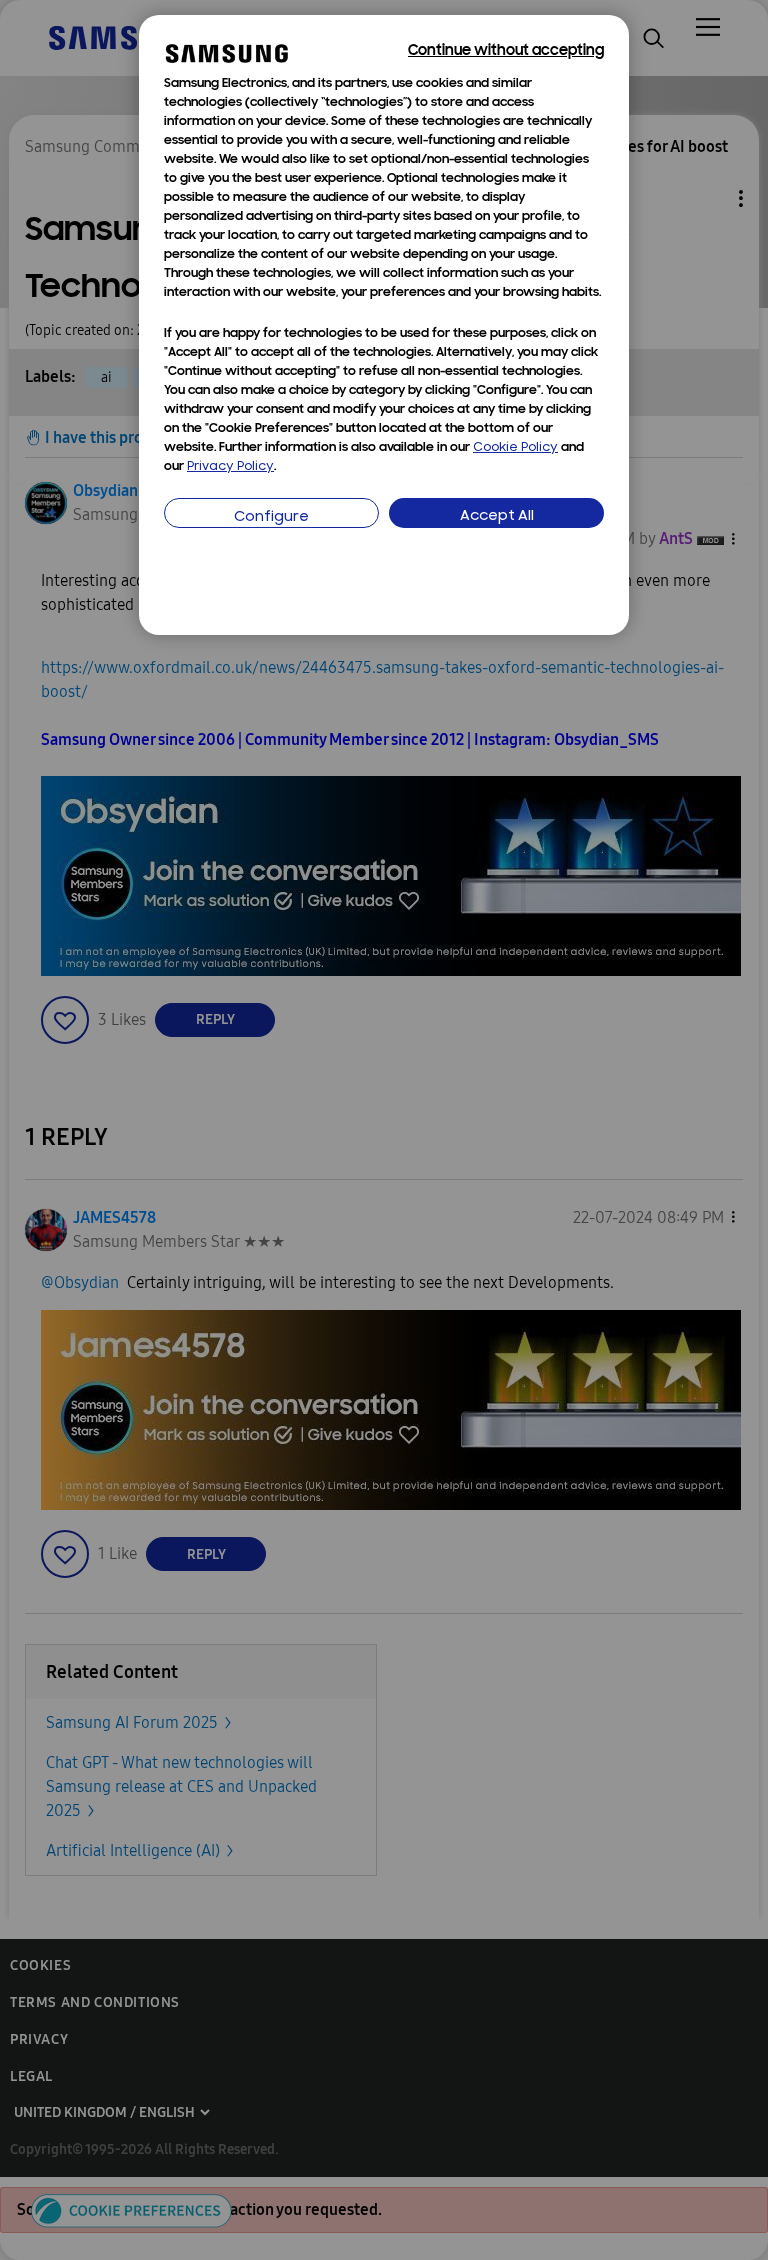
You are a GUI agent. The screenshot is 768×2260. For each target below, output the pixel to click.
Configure (271, 517)
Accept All (497, 516)
